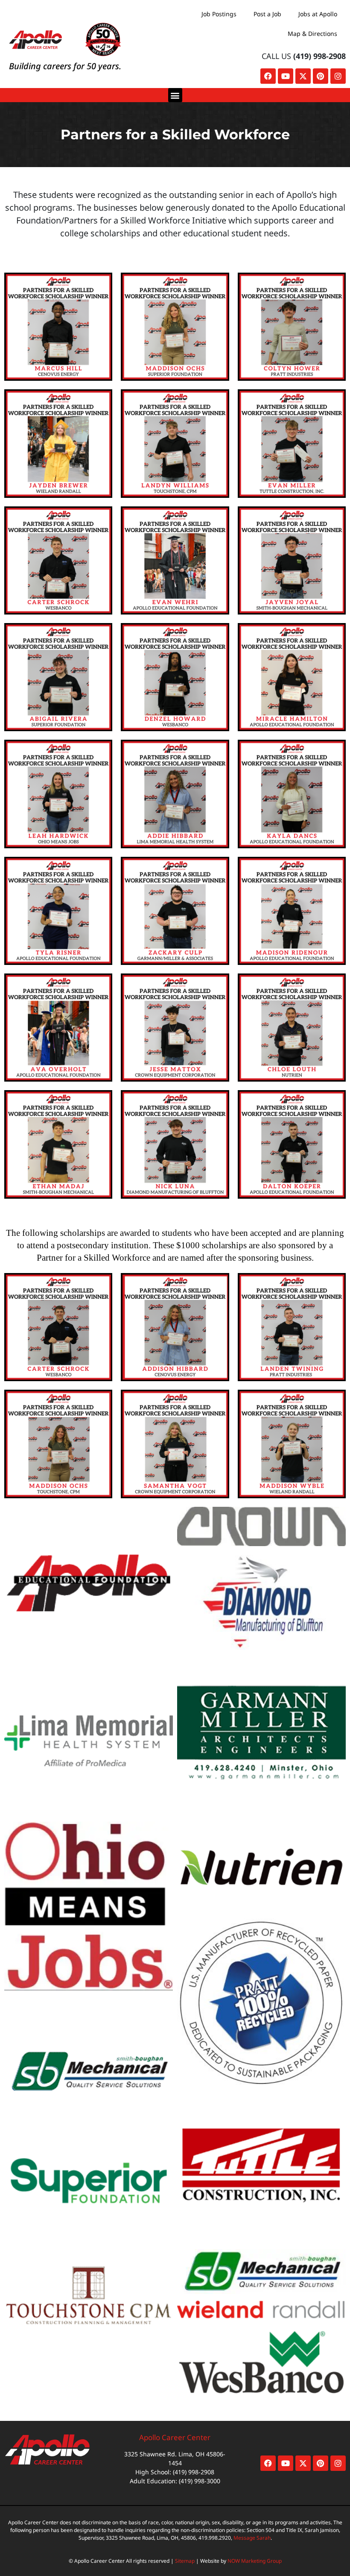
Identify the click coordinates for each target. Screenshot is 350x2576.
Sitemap (185, 2561)
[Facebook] (268, 76)
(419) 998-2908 (319, 56)
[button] (175, 95)
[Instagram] (338, 76)
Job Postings (219, 14)
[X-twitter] (303, 76)
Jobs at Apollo (318, 14)
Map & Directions (312, 34)
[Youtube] (286, 76)
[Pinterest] (321, 76)
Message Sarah (252, 2538)
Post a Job (267, 14)
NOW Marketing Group (255, 2561)
